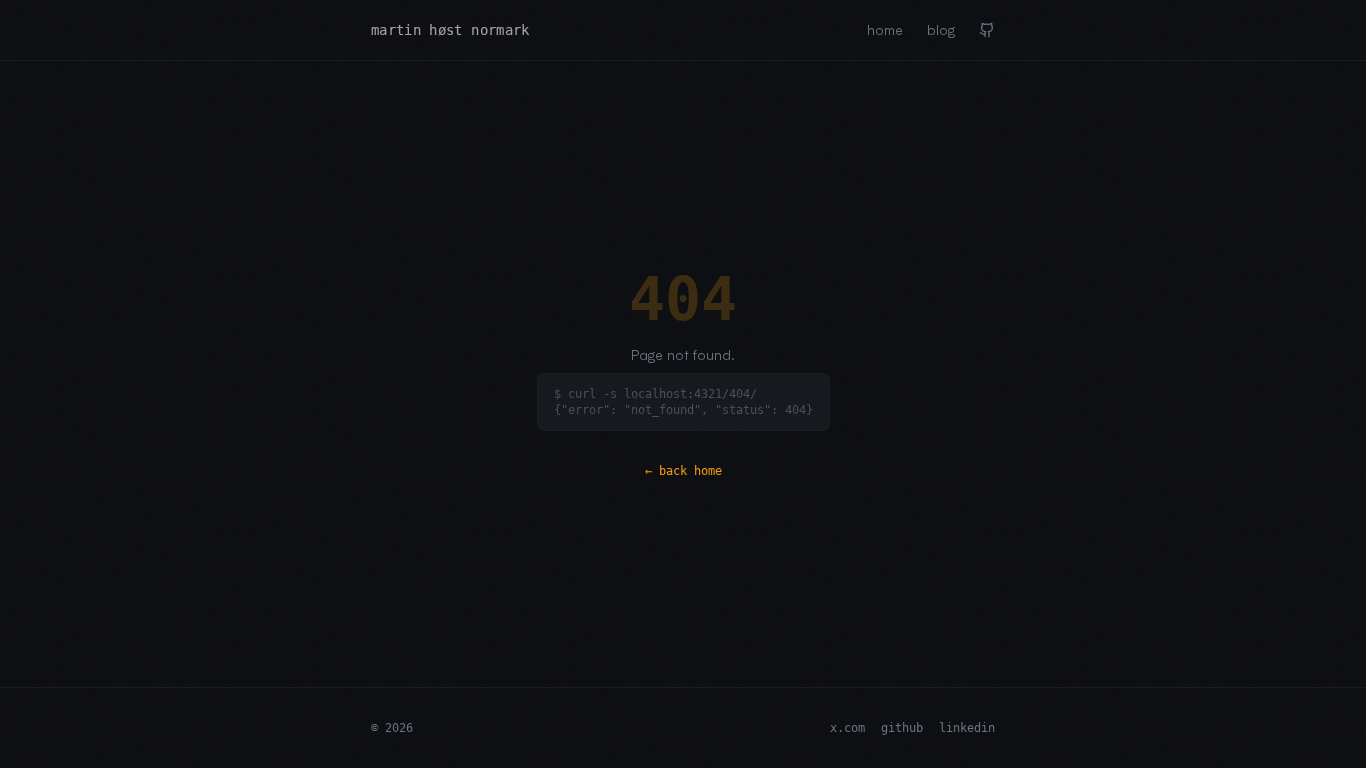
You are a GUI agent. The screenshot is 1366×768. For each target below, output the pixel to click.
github (902, 728)
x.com (847, 728)
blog (941, 29)
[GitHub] (987, 30)
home (885, 29)
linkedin (967, 728)
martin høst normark (450, 30)
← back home (683, 471)
